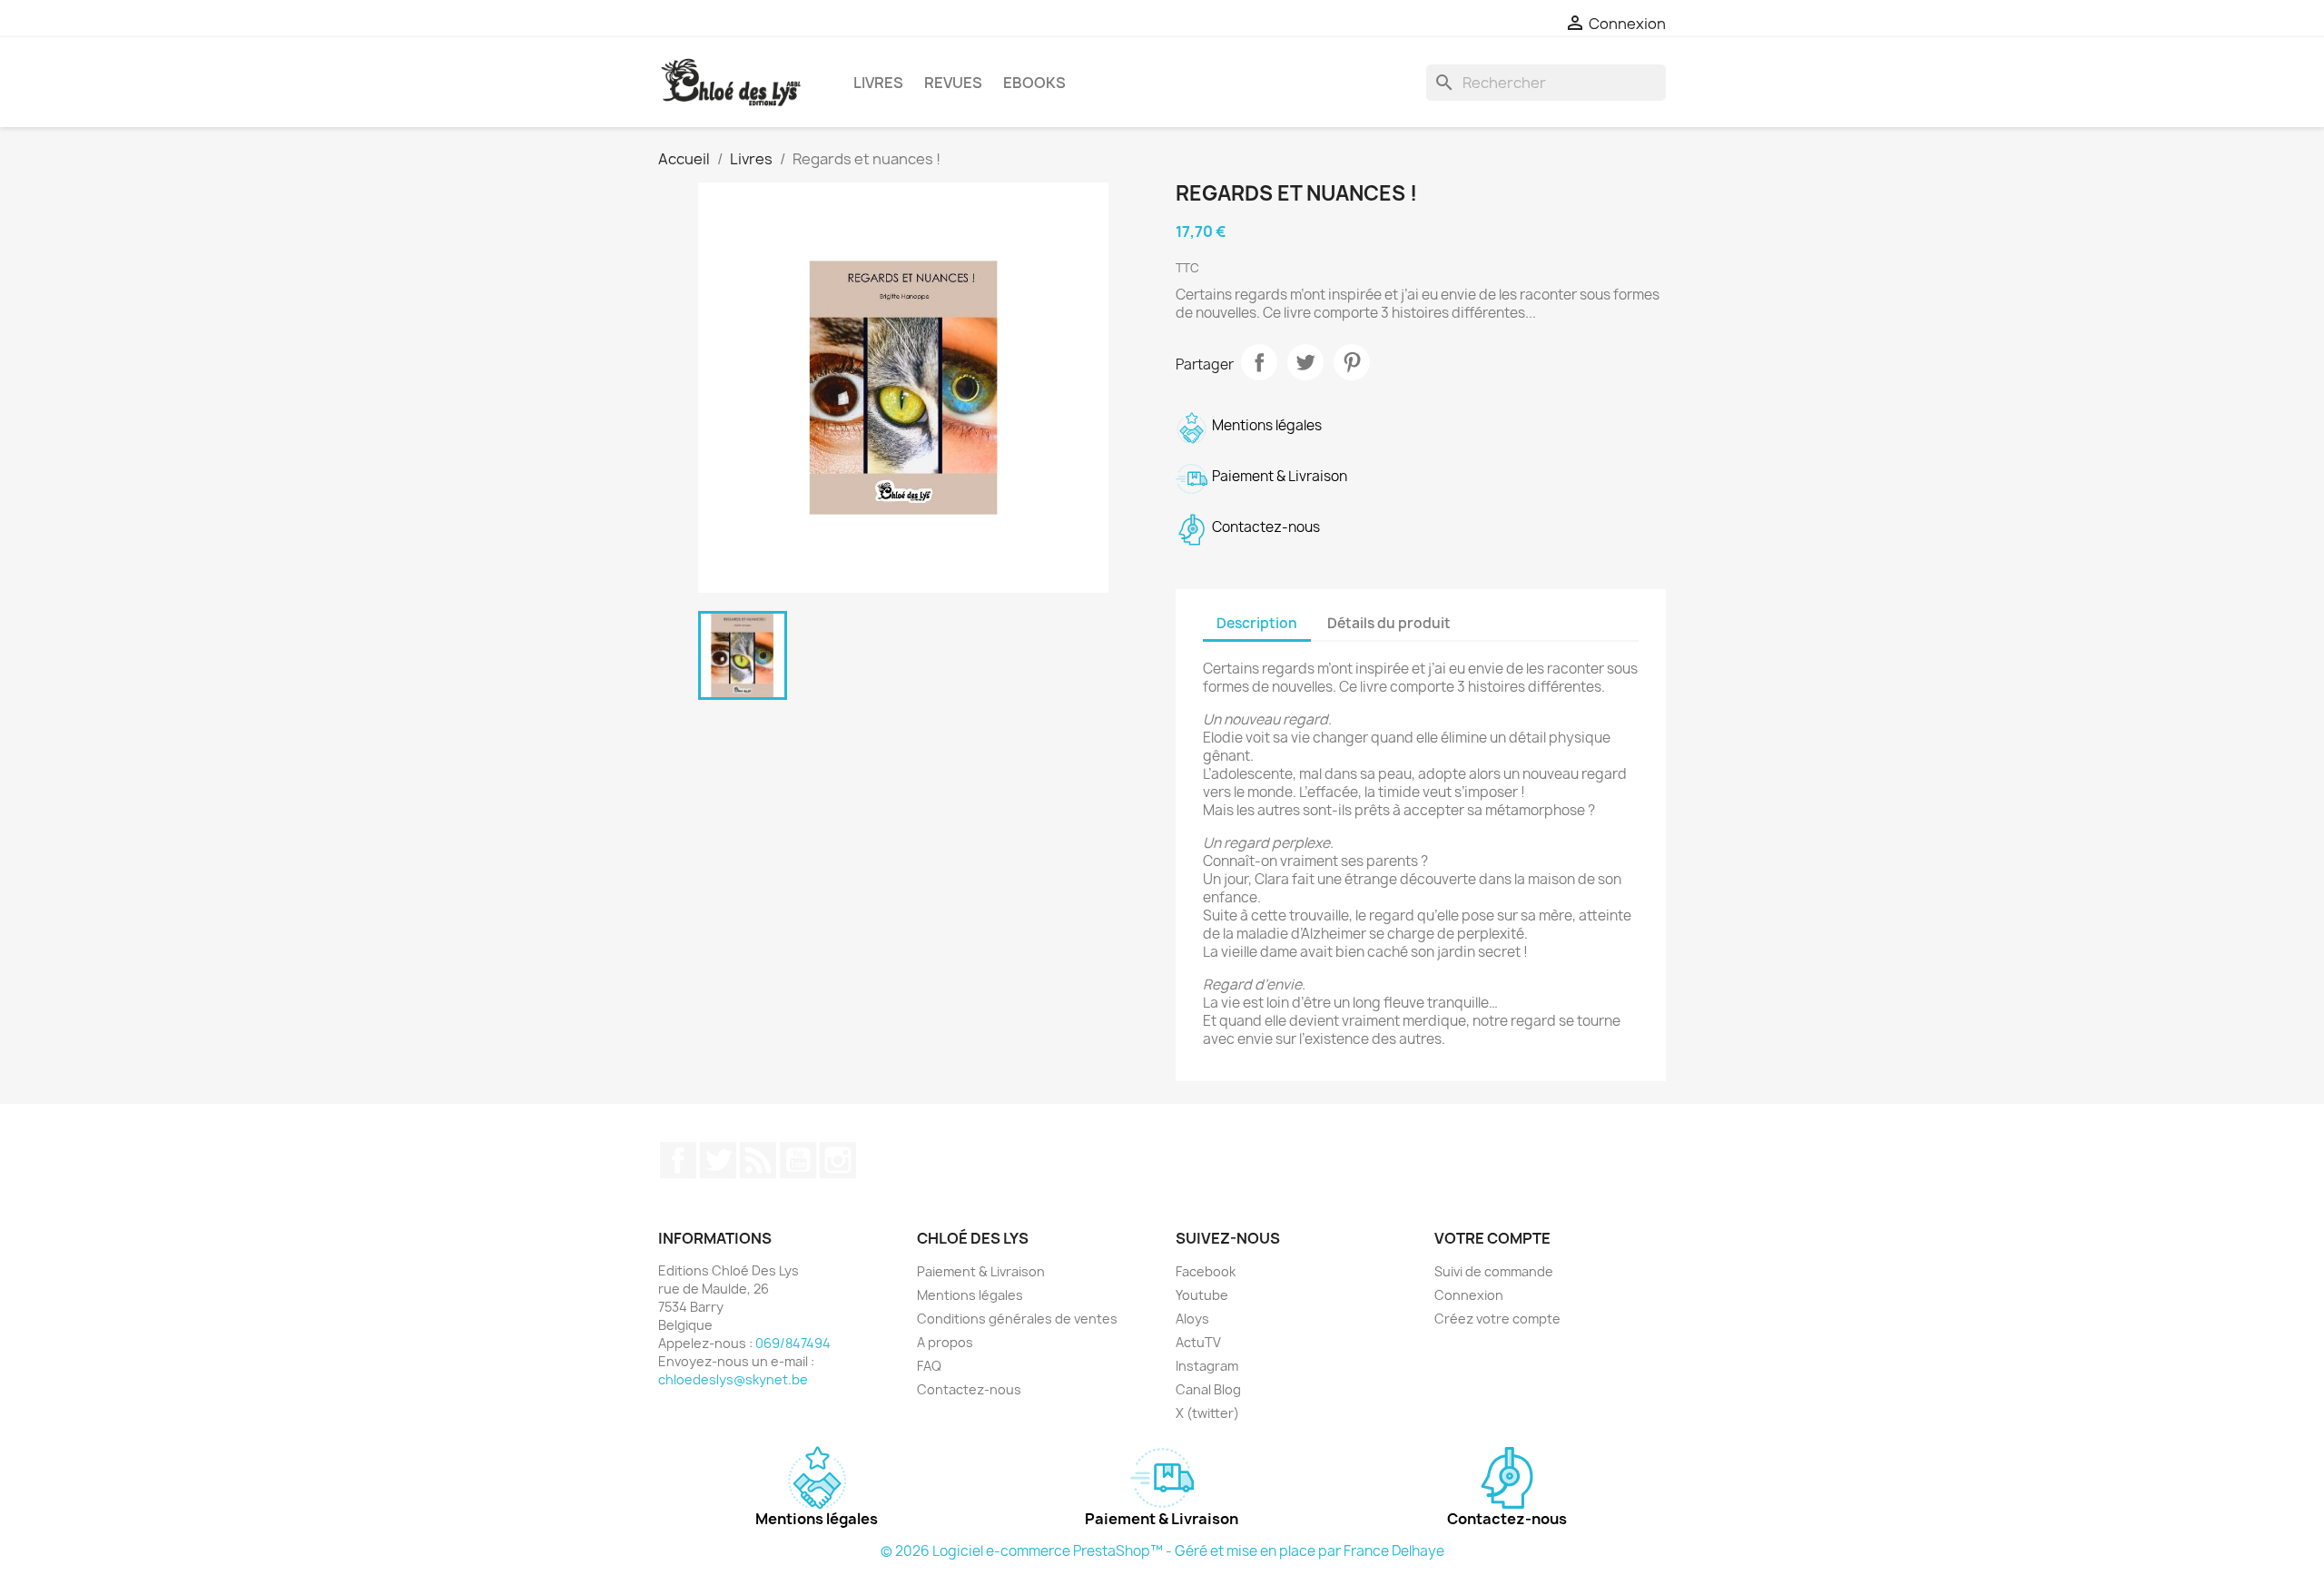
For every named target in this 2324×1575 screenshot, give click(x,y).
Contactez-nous (969, 1389)
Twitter (718, 1160)
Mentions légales (970, 1295)
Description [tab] (1257, 623)
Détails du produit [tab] (1389, 623)
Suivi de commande (1494, 1271)
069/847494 (793, 1343)
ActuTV (1198, 1342)
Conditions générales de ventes (1017, 1319)
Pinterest (1352, 362)
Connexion (1469, 1295)
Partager (1259, 362)
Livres (878, 83)
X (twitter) (1207, 1413)
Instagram (838, 1160)
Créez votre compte (1497, 1319)
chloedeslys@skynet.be (733, 1379)
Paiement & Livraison (981, 1271)
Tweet (1305, 362)
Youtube (1202, 1295)
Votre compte (1492, 1238)
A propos (945, 1342)
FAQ (929, 1366)
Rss (758, 1160)
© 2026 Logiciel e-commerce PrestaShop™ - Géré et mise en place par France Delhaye (1162, 1551)
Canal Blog (1208, 1389)
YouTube (798, 1160)
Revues (953, 83)
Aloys (1192, 1319)
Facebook (678, 1160)
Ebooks (1034, 83)
